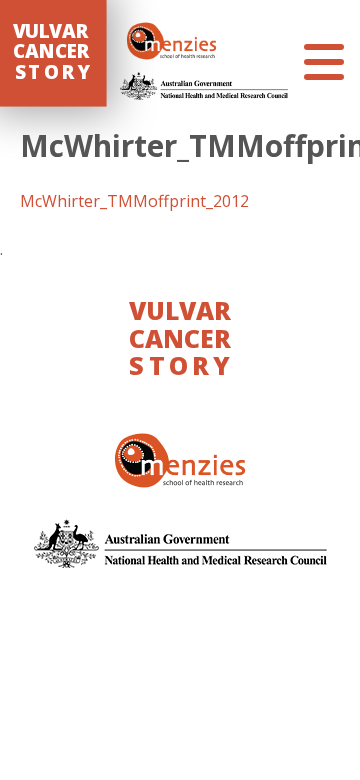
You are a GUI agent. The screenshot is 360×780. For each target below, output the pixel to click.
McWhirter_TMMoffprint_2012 (134, 201)
